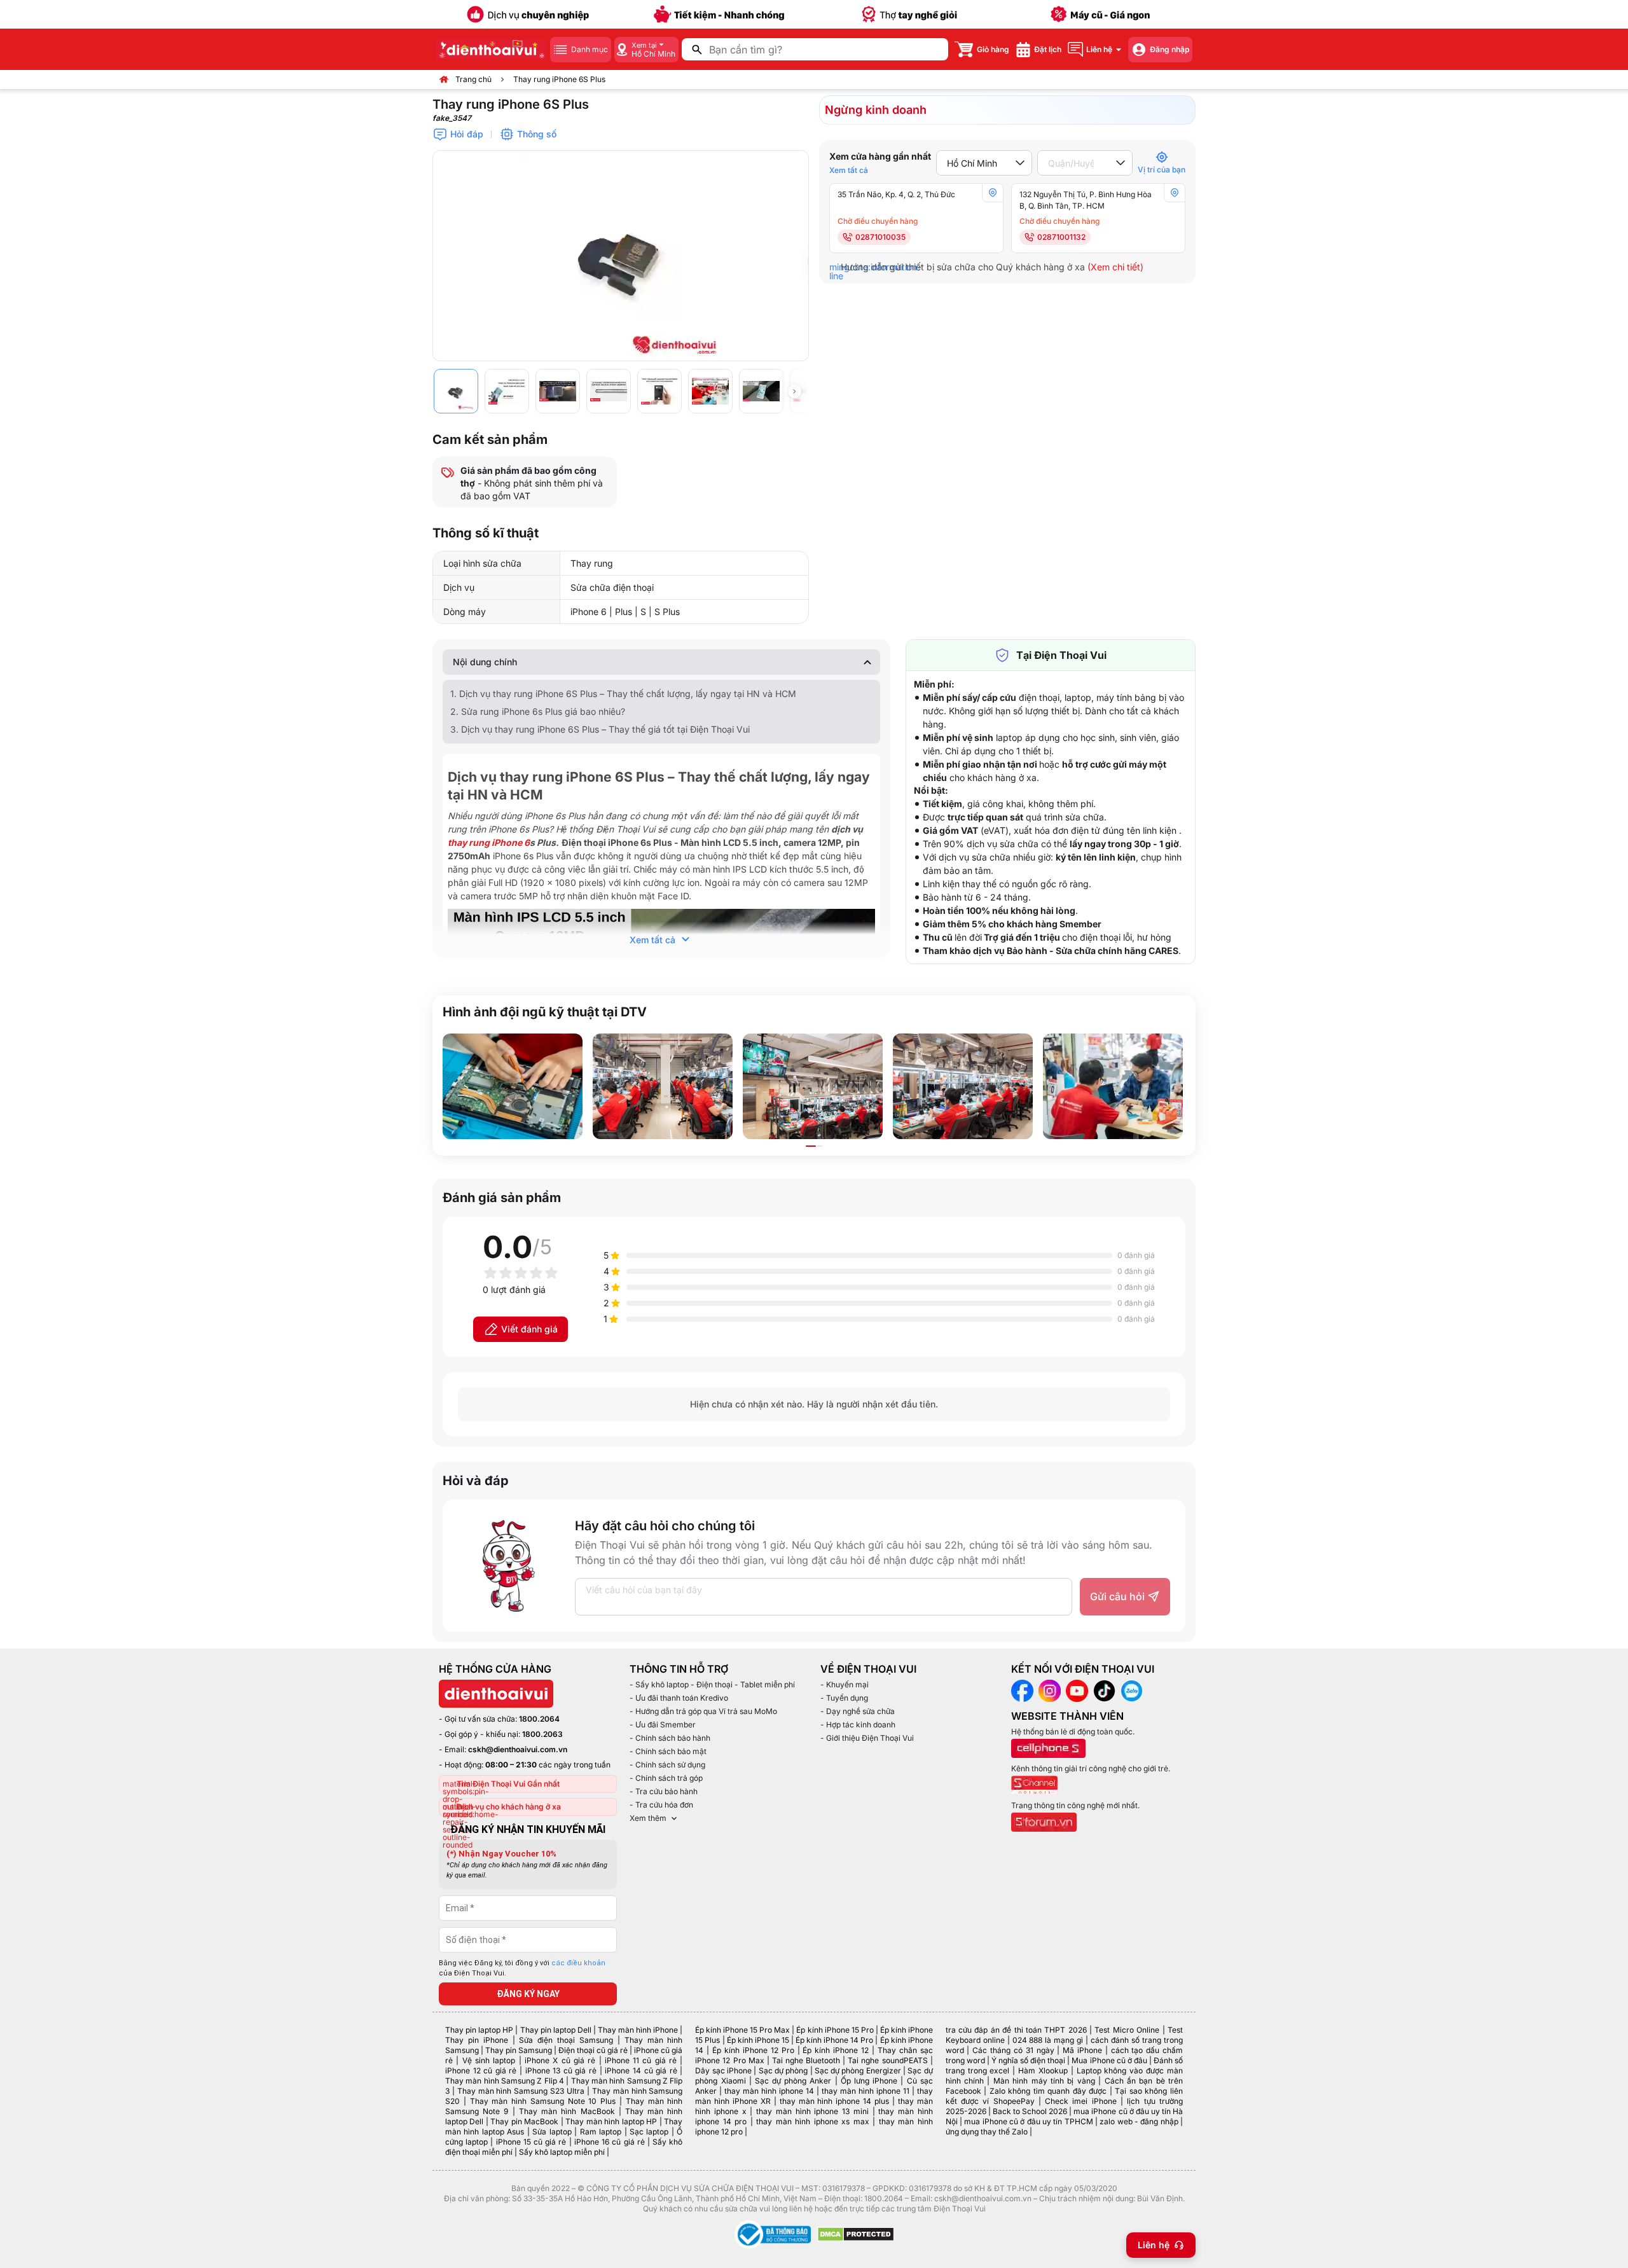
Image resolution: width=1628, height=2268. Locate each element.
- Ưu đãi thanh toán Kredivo (679, 1698)
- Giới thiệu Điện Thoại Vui (867, 1738)
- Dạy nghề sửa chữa (858, 1711)
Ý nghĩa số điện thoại (1028, 2060)
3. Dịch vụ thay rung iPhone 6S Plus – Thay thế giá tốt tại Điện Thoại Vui (600, 729)
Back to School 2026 (1030, 2111)
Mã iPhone (1082, 2050)
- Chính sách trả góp (666, 1778)
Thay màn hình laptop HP (611, 2121)
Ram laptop (601, 2132)
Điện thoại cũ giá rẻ (593, 2050)
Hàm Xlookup (1043, 2071)
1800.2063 (542, 1734)
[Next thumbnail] (794, 391)
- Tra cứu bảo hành (664, 1791)
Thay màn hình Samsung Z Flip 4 (505, 2081)
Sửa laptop (552, 2132)
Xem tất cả (849, 170)
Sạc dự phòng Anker (793, 2081)
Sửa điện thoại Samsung (566, 2040)
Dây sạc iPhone (723, 2071)
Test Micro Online (1127, 2030)
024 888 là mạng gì (1048, 2040)
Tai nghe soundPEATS (887, 2060)
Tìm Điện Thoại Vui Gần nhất (508, 1784)
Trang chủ (473, 79)
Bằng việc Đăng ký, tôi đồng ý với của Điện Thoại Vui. (522, 1968)
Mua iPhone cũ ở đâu (1109, 2060)
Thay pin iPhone (477, 2040)
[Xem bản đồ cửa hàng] (993, 193)
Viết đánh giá (529, 1329)
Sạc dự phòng (783, 2071)
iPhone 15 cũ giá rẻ (531, 2142)
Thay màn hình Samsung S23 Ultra (521, 2091)
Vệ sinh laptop (489, 2060)
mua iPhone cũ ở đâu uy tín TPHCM (1028, 2121)
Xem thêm (648, 1818)
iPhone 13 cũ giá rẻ (561, 2071)
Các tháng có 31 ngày (1013, 2050)
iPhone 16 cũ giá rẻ (610, 2142)
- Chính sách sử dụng (667, 1765)
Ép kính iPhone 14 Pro (834, 2040)
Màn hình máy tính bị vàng (1044, 2081)
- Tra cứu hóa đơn (661, 1805)
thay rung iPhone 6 (489, 842)
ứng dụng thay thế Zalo (987, 2132)
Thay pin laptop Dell (556, 2030)
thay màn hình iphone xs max (812, 2121)
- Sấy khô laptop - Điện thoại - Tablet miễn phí (712, 1684)
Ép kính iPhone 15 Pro (835, 2030)
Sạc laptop (649, 2132)
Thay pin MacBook (524, 2121)
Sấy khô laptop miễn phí (562, 2152)
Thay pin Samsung (519, 2050)
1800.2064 (539, 1719)
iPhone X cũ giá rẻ (560, 2060)
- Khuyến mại (845, 1684)
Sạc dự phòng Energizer (858, 2071)
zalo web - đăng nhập (1139, 2121)
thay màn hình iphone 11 (866, 2091)
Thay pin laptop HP (479, 2030)
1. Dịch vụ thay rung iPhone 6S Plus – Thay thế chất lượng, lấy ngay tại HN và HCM (623, 694)
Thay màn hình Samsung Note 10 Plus (543, 2101)
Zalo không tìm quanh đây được (1048, 2091)
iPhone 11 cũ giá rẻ (641, 2060)
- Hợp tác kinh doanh (858, 1725)
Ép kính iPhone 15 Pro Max (742, 2030)
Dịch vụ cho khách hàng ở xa (509, 1807)
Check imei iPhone (1081, 2101)
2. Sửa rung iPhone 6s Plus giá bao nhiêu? (538, 711)
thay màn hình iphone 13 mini (812, 2111)
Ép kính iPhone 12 (836, 2050)
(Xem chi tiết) (1115, 267)
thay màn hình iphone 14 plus (834, 2101)
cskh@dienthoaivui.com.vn (518, 1749)
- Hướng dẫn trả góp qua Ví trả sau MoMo (703, 1711)
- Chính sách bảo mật (668, 1751)
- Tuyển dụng (844, 1698)
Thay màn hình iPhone (638, 2030)
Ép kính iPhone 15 (758, 2040)
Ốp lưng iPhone (869, 2081)
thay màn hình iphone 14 (769, 2091)
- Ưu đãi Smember (663, 1725)
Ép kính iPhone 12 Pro (753, 2050)
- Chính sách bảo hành (670, 1738)
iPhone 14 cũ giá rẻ (641, 2071)
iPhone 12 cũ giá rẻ (481, 2071)
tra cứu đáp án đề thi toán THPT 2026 (1016, 2030)
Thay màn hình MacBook (567, 2111)
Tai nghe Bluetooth (806, 2060)
